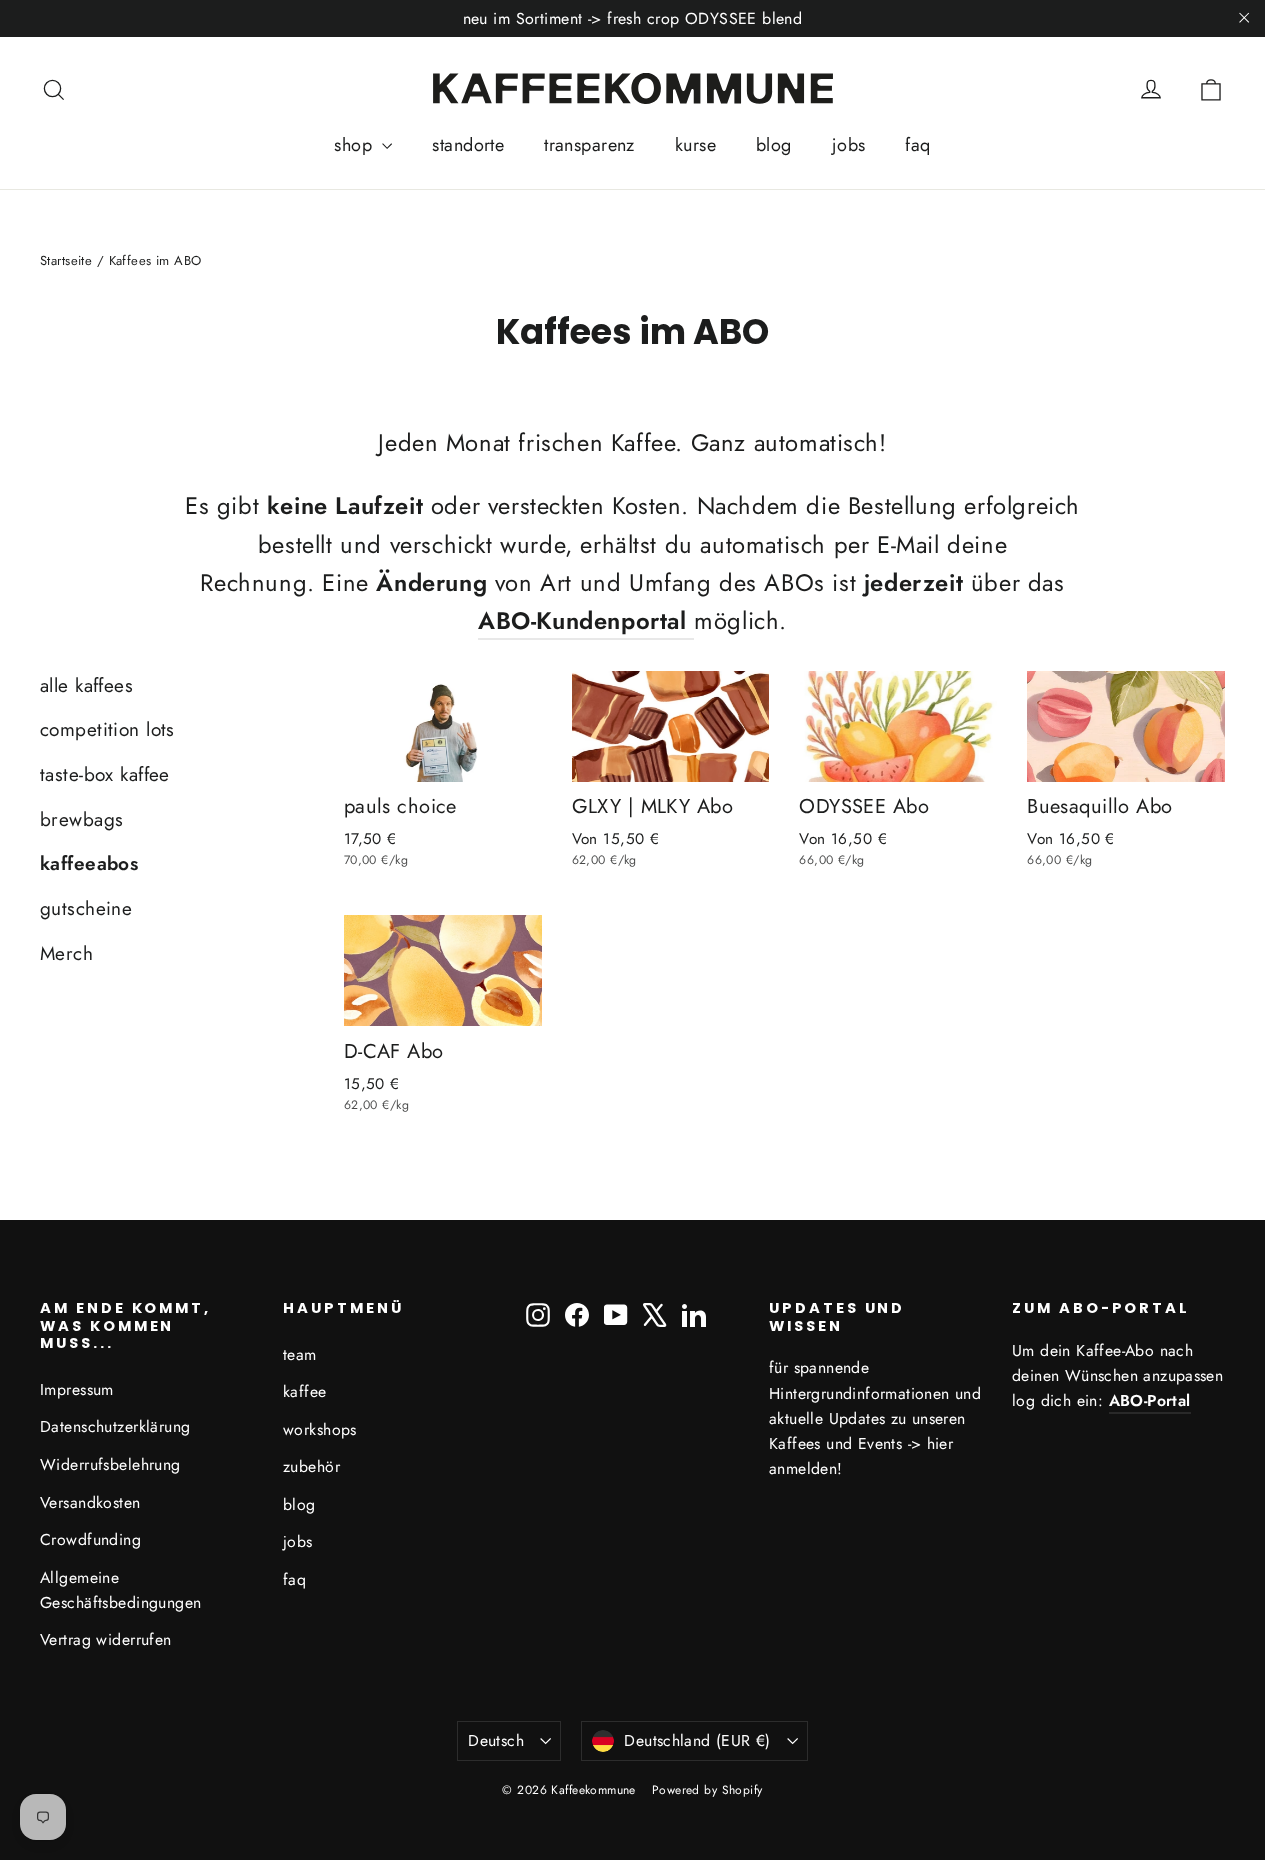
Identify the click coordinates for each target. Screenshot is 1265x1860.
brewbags (81, 819)
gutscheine (86, 908)
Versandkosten (90, 1502)
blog (774, 145)
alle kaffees (86, 685)
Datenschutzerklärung (115, 1426)
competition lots (107, 729)
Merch (66, 953)
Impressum (77, 1389)
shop (355, 145)
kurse (695, 145)
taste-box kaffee (105, 774)
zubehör (311, 1466)
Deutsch (496, 1740)
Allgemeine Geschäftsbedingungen (121, 1590)
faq (917, 145)
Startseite (66, 260)
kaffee (305, 1391)
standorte (468, 145)
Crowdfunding (90, 1539)
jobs (849, 145)
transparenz (589, 145)
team (300, 1354)
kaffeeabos (89, 863)
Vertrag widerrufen (106, 1639)
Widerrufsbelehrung (110, 1464)
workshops (320, 1429)
